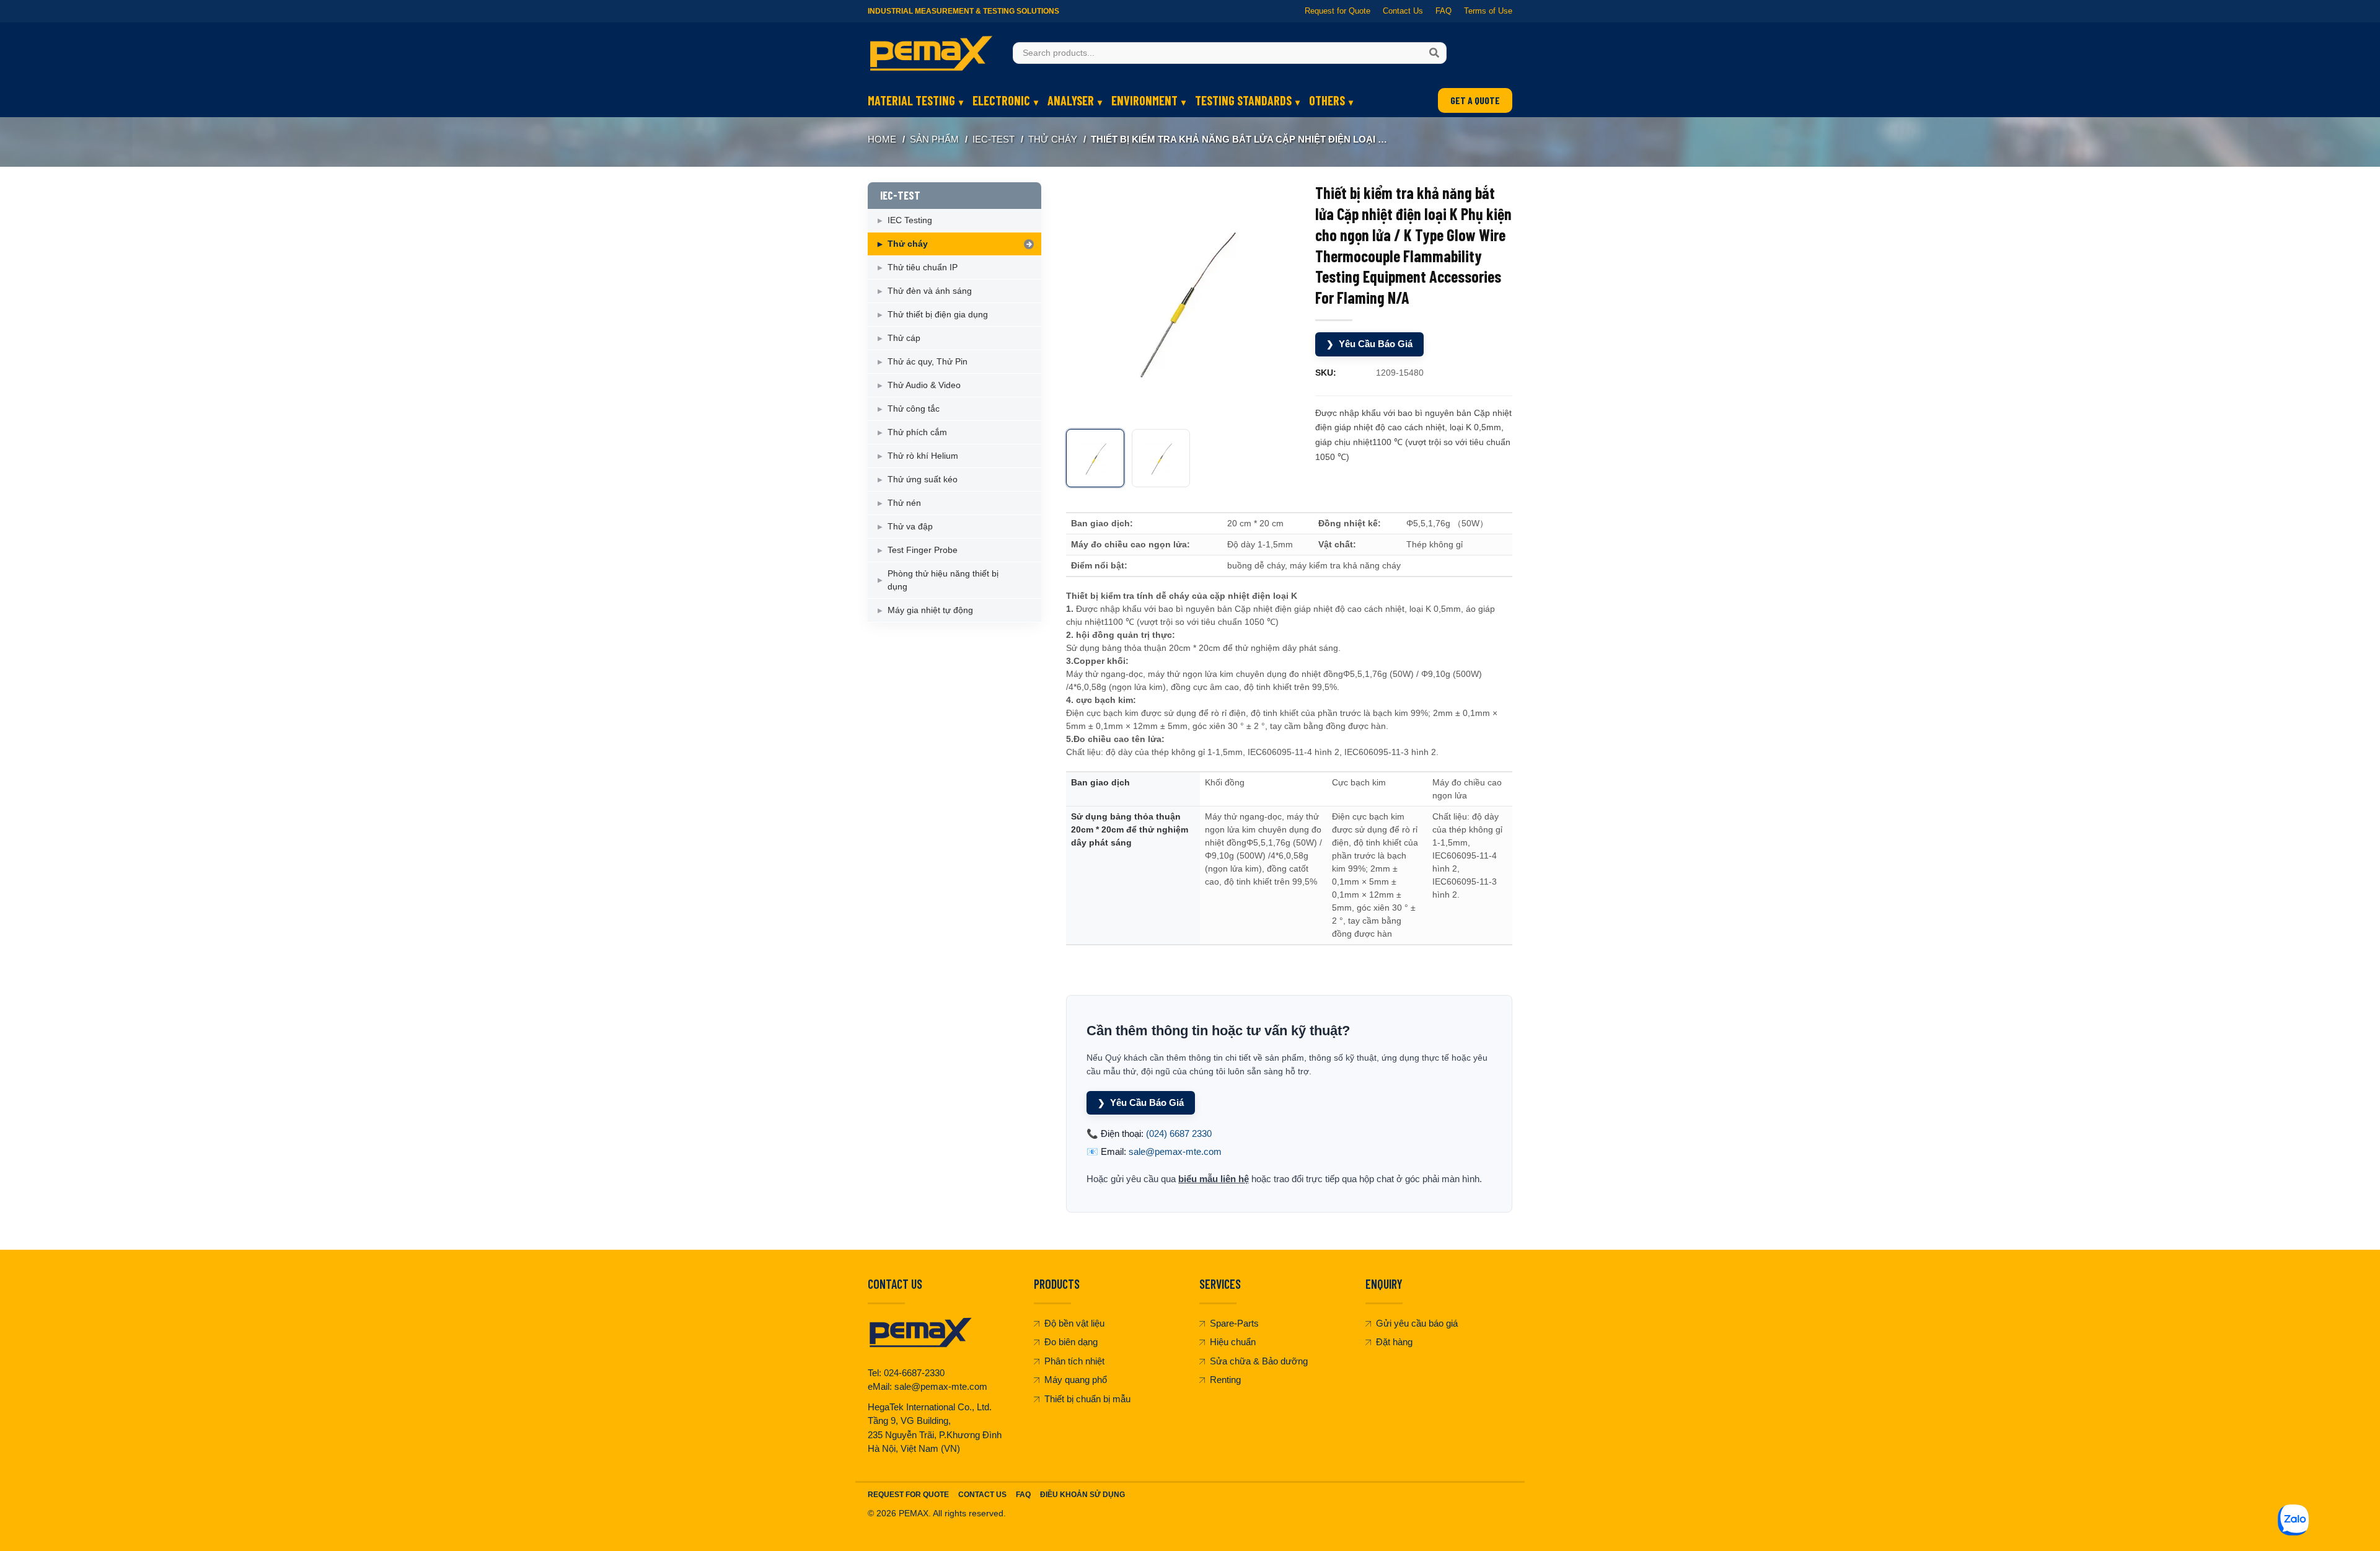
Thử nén (904, 503)
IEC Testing (910, 220)
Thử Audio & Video (924, 385)
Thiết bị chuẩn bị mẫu (1087, 1399)
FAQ (1443, 11)
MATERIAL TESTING (911, 100)
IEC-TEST (994, 139)
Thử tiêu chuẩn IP (923, 267)
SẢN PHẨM (934, 139)
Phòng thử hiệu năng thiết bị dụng (943, 580)
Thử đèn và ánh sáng (930, 291)
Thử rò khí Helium (923, 456)
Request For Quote (908, 1495)
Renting (1225, 1380)
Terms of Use (1488, 11)
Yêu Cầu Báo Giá (1369, 344)
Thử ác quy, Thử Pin (928, 361)
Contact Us (1403, 11)
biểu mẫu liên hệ (1214, 1179)
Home (882, 139)
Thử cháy (1053, 139)
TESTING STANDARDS (1243, 100)
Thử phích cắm (917, 432)
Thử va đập (910, 526)
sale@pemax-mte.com (1175, 1151)
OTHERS (1327, 100)
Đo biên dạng (1071, 1342)
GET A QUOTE (1475, 100)
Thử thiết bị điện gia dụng (938, 314)
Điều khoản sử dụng (1082, 1495)
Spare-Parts (1234, 1323)
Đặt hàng (1394, 1342)
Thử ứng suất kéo (923, 479)
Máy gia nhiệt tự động (930, 610)
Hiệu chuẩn (1233, 1342)
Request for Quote (1338, 11)
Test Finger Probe (923, 550)
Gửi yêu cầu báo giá (1417, 1323)
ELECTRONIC (1001, 100)
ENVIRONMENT (1144, 100)
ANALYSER (1071, 100)
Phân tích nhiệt (1074, 1361)
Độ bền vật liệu (1074, 1323)
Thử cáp (904, 338)
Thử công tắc (914, 409)
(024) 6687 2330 (1179, 1133)
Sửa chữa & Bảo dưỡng (1259, 1361)
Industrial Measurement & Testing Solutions (963, 11)
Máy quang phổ (1076, 1380)
